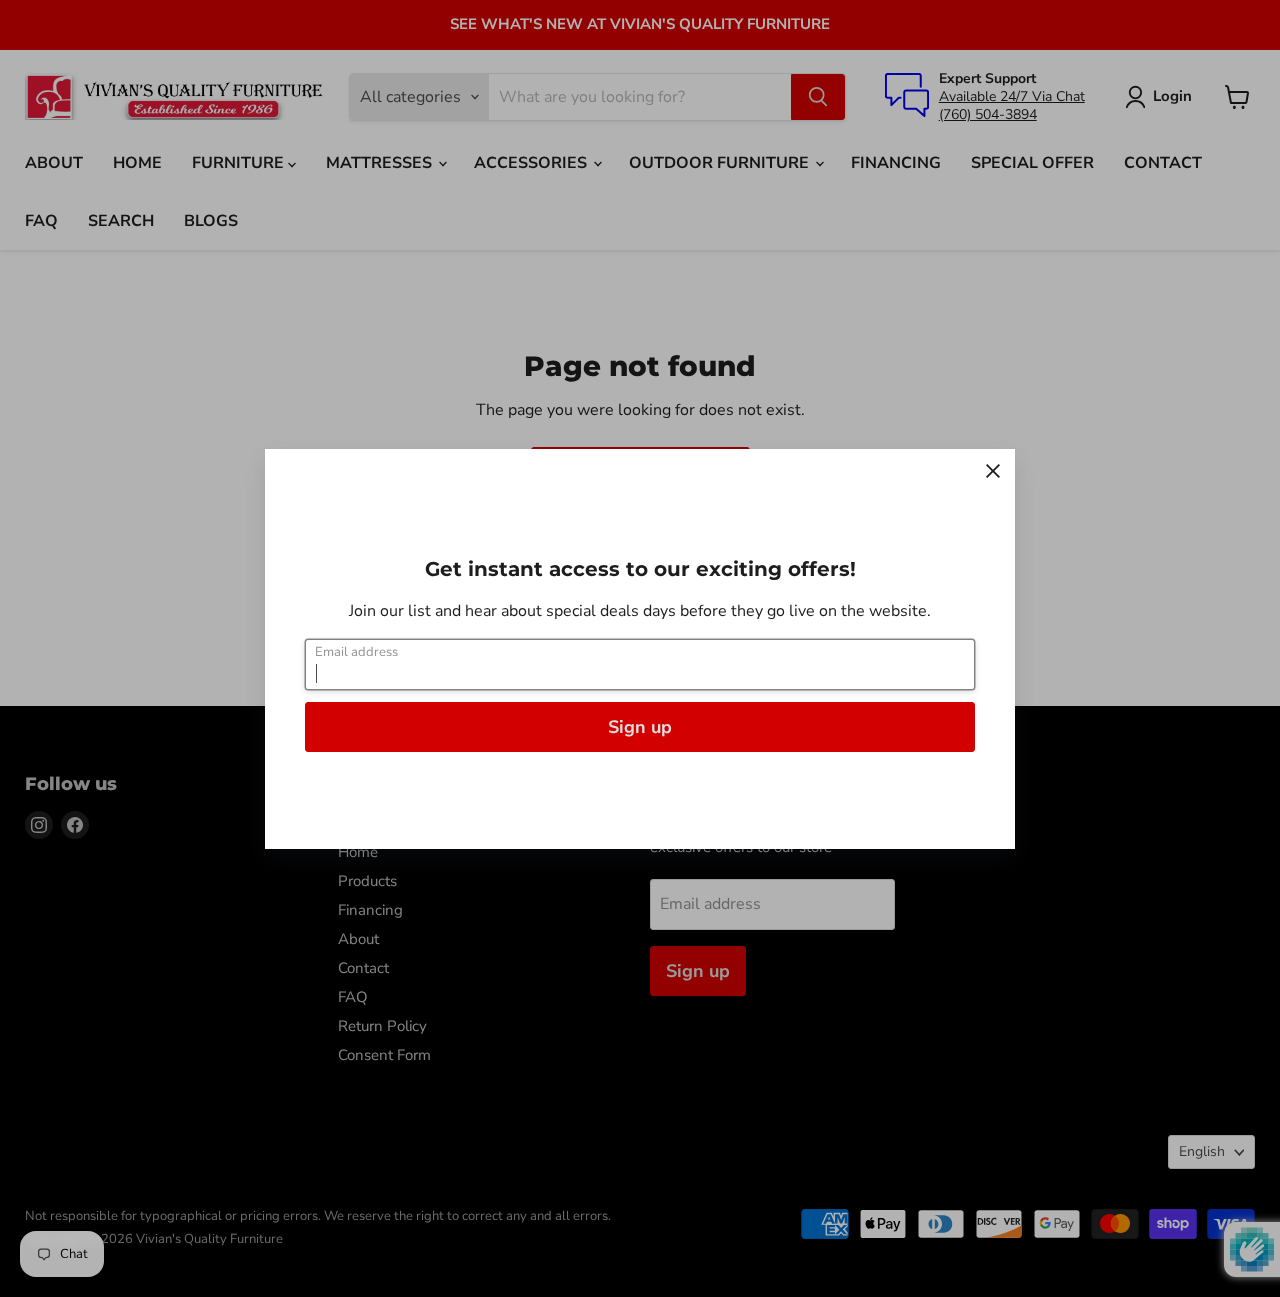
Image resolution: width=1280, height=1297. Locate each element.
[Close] (993, 471)
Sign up (640, 727)
